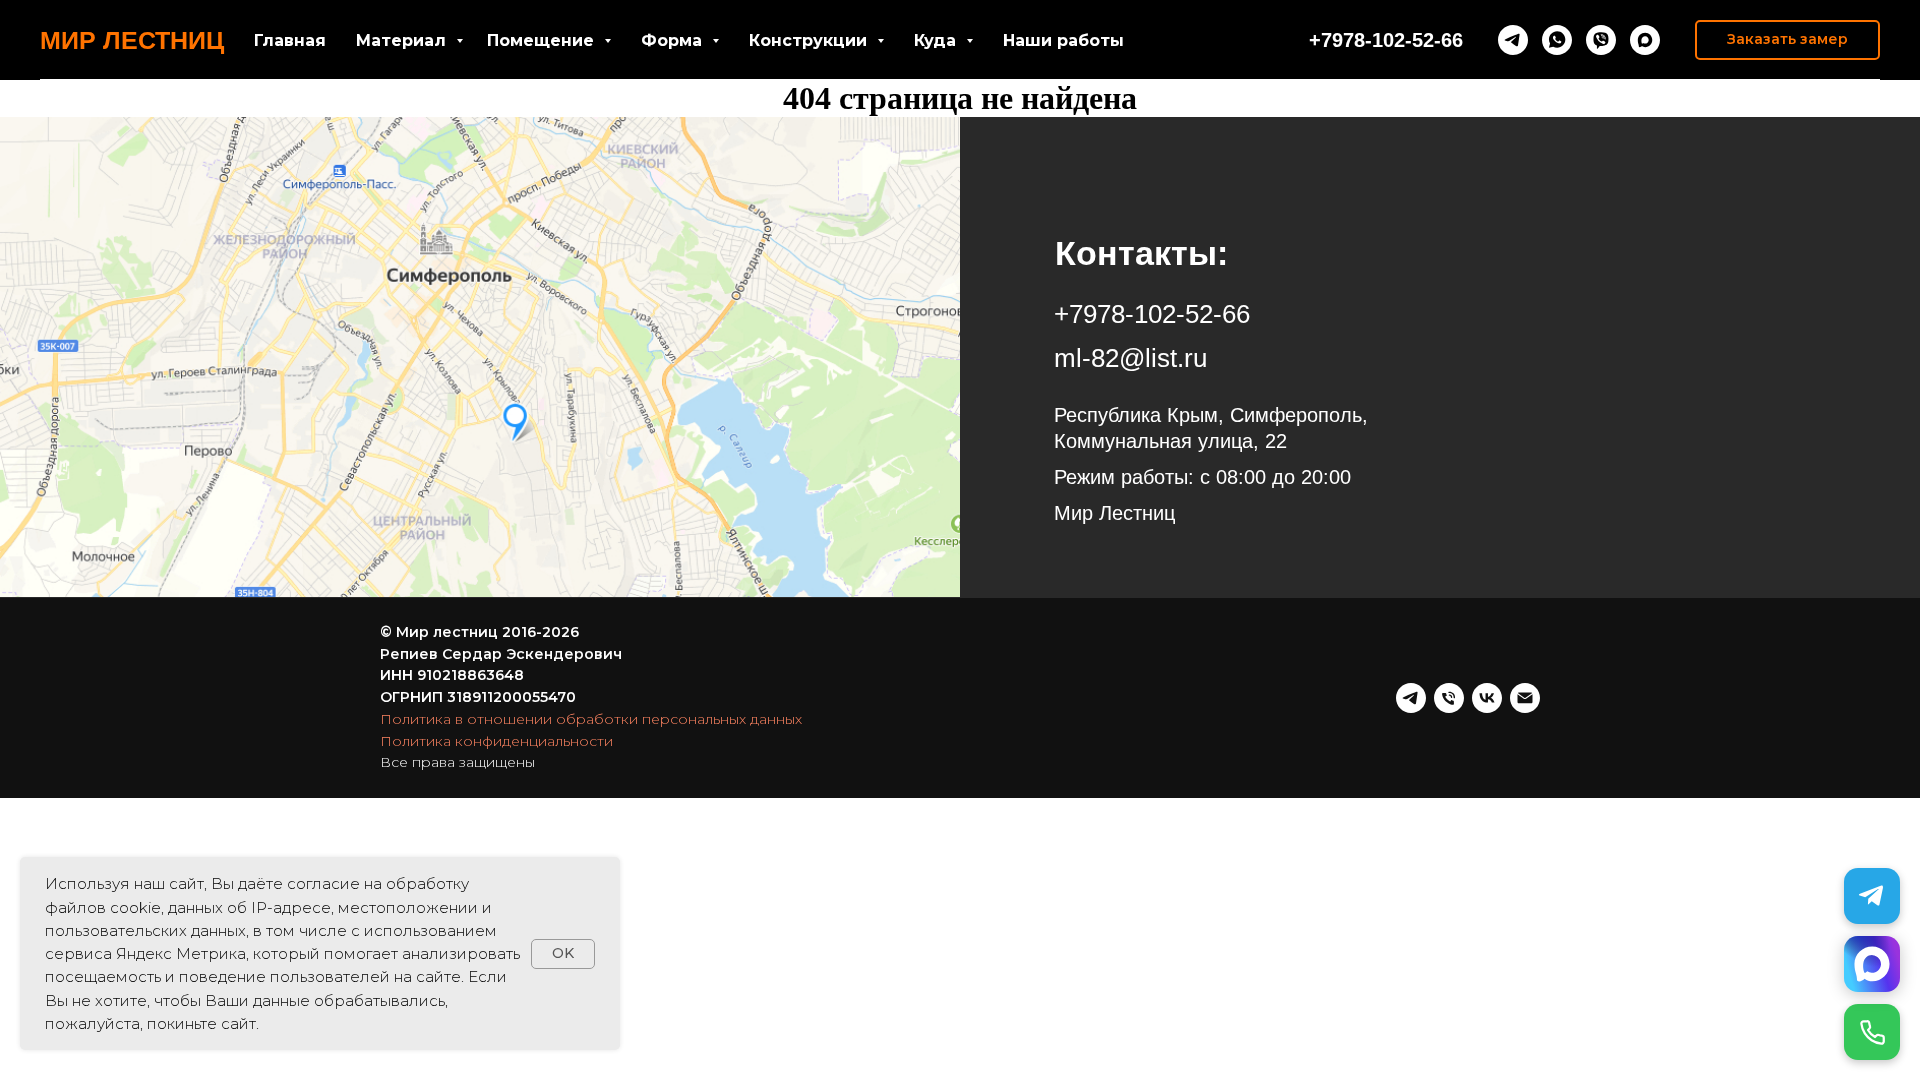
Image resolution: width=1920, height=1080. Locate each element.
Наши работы (1063, 40)
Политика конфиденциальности (496, 741)
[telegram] (1513, 40)
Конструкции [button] (810, 40)
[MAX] (1872, 964)
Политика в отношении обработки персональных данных (591, 719)
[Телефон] (1449, 698)
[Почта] (1525, 698)
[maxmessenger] (1645, 40)
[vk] (1487, 698)
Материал (403, 40)
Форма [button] (674, 40)
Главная (290, 40)
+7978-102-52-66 (1386, 40)
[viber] (1601, 40)
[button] (1787, 40)
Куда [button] (937, 40)
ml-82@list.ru (1130, 358)
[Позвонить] (1872, 1032)
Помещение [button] (543, 40)
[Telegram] (1872, 896)
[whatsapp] (1557, 40)
